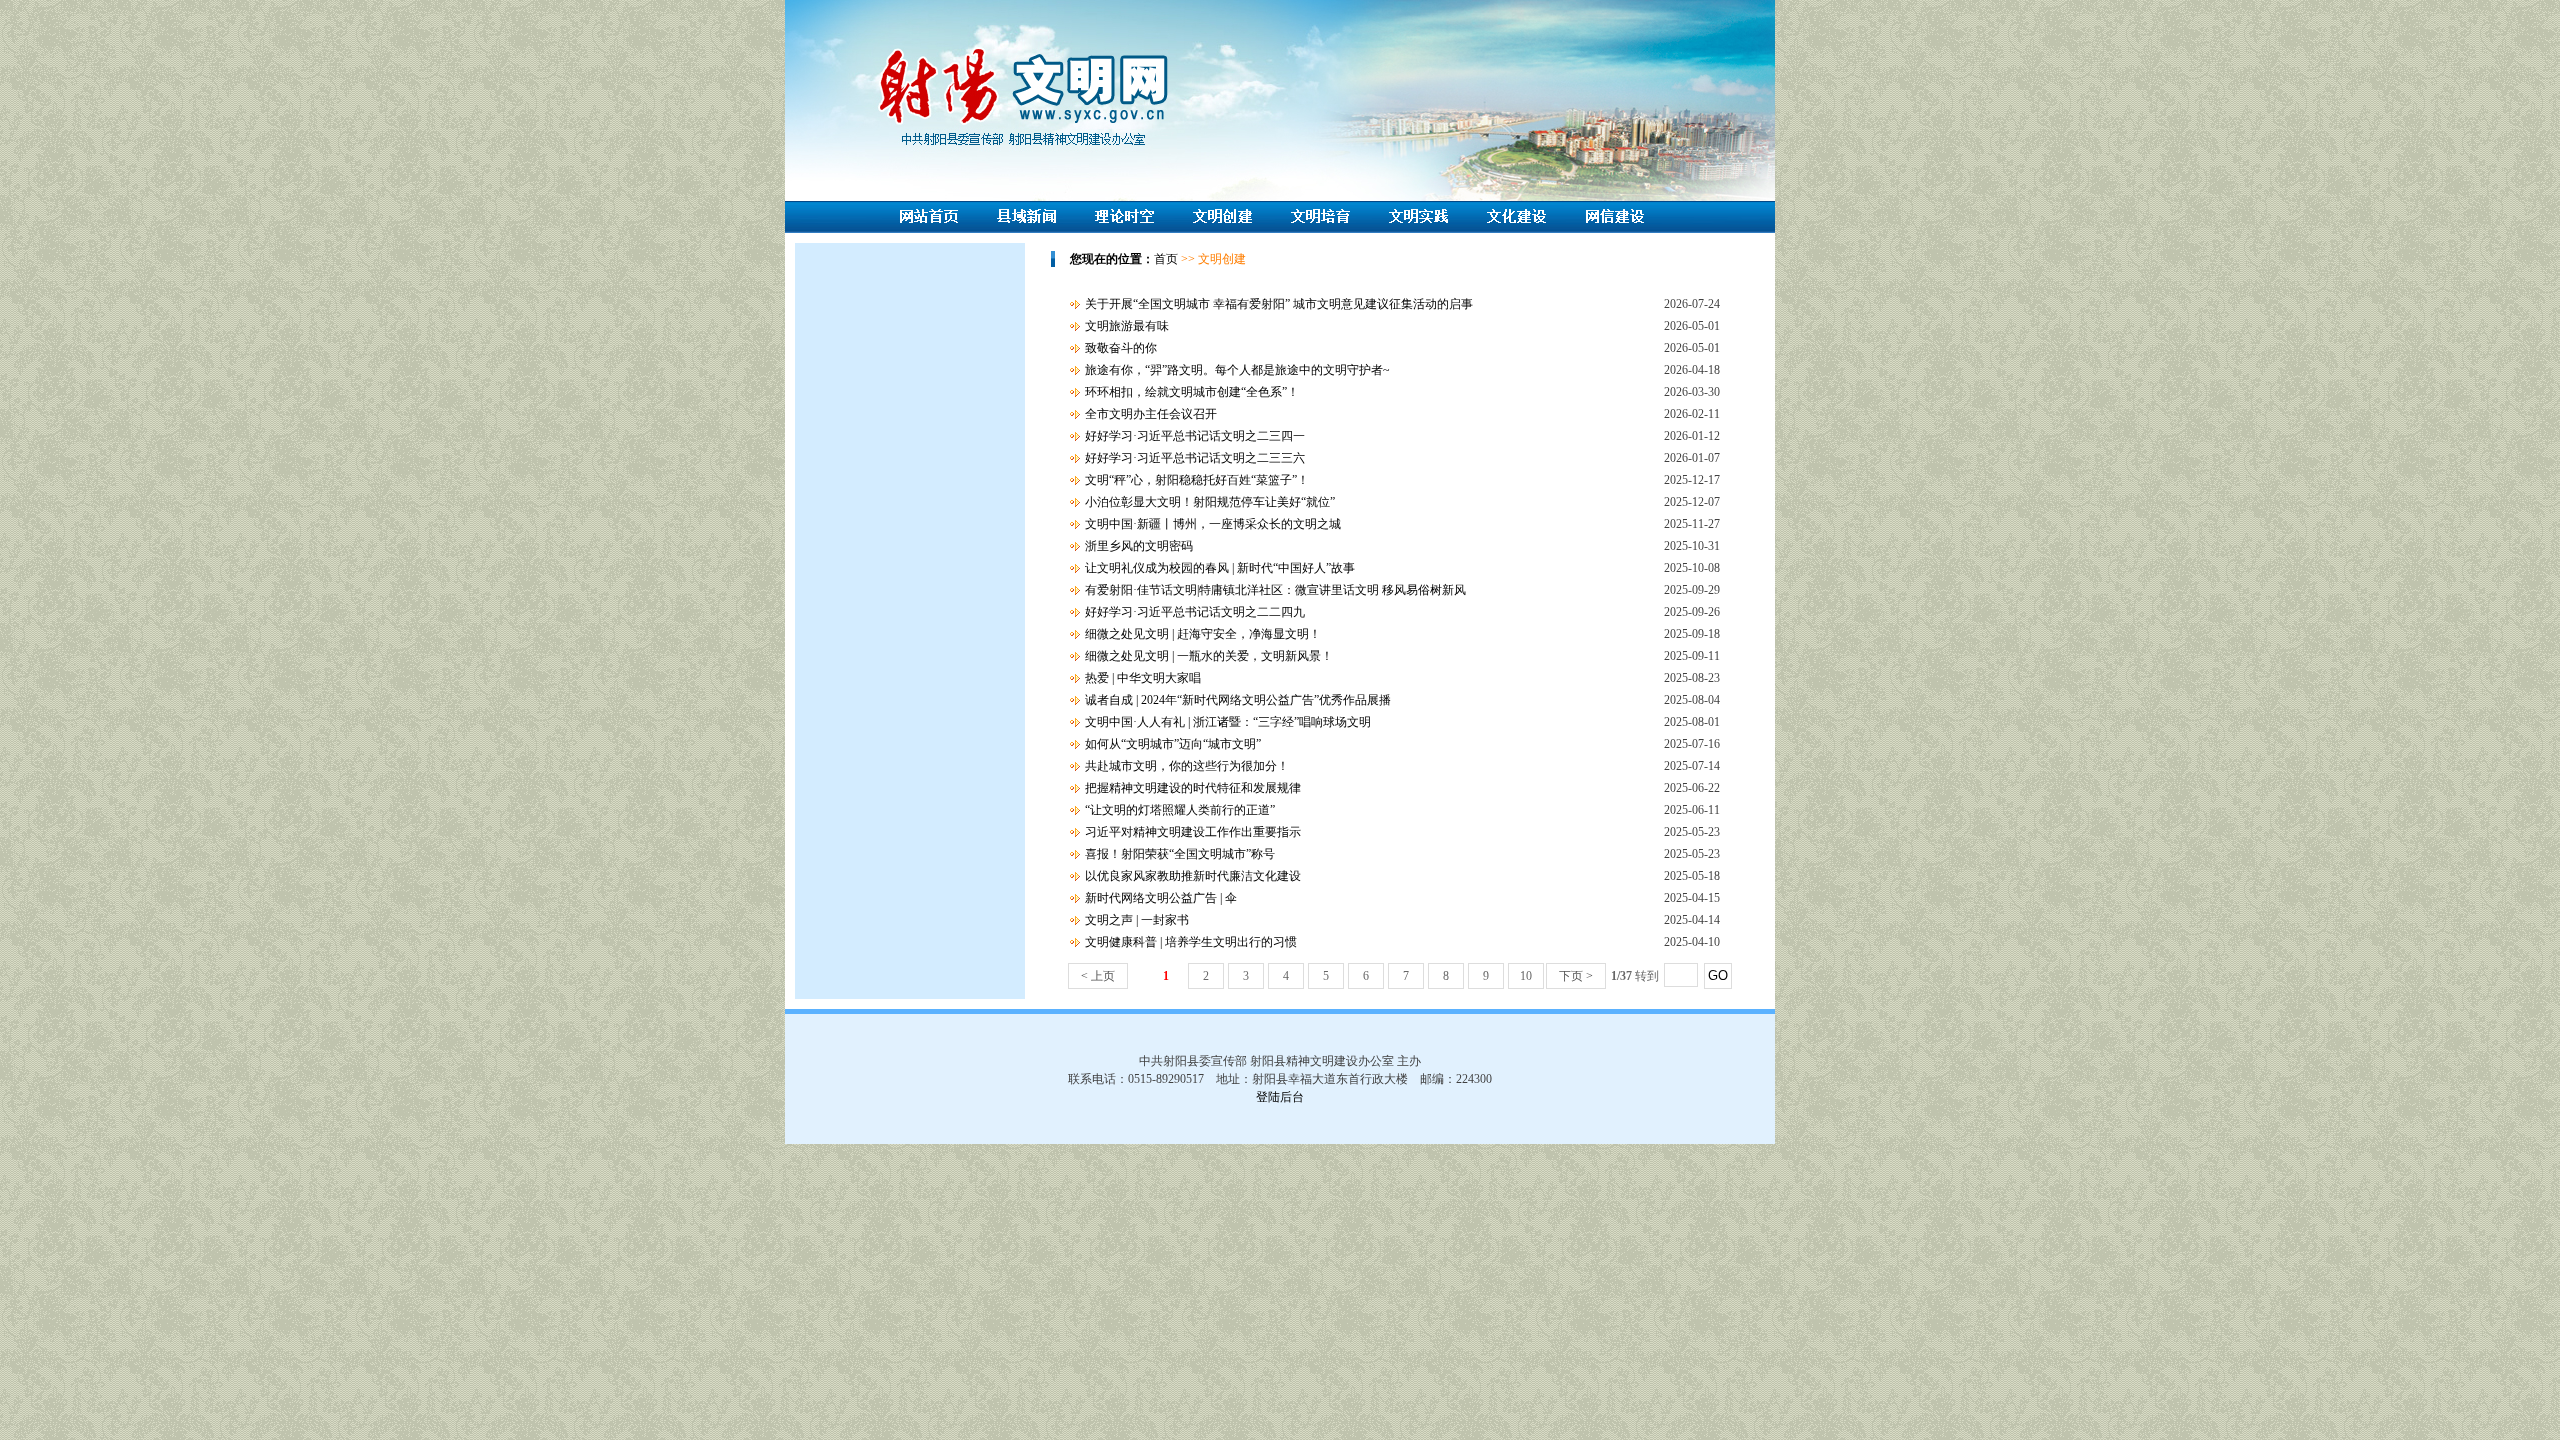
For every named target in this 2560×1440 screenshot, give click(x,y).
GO (1718, 975)
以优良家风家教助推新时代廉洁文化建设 (1193, 876)
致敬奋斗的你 (1121, 348)
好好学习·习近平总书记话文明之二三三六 (1195, 458)
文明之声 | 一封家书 (1137, 920)
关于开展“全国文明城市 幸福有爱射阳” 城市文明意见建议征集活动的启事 (1279, 304)
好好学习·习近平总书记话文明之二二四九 (1195, 612)
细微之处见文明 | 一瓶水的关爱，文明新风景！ (1209, 656)
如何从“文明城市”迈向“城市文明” (1173, 744)
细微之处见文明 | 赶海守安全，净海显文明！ (1203, 634)
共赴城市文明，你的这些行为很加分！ (1187, 766)
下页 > (1576, 976)
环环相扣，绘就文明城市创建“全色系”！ (1192, 392)
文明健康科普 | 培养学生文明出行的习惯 (1191, 942)
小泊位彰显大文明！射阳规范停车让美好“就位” (1210, 502)
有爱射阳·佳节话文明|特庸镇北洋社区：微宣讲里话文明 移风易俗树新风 (1275, 590)
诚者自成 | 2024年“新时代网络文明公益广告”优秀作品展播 (1238, 700)
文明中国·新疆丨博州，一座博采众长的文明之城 (1213, 524)
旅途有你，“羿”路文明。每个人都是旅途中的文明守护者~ (1237, 370)
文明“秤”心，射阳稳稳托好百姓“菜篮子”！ (1197, 480)
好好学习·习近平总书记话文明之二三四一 (1195, 436)
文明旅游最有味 (1127, 326)
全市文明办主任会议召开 (1151, 414)
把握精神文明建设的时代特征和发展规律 (1193, 788)
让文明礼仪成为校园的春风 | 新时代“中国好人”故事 (1220, 568)
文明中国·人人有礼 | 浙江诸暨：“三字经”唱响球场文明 (1228, 722)
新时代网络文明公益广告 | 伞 (1161, 898)
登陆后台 (1280, 1097)
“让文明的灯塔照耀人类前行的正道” (1180, 810)
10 (1526, 976)
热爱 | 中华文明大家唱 (1143, 678)
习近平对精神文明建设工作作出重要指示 (1193, 832)
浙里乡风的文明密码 (1139, 546)
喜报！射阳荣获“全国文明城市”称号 (1180, 854)
